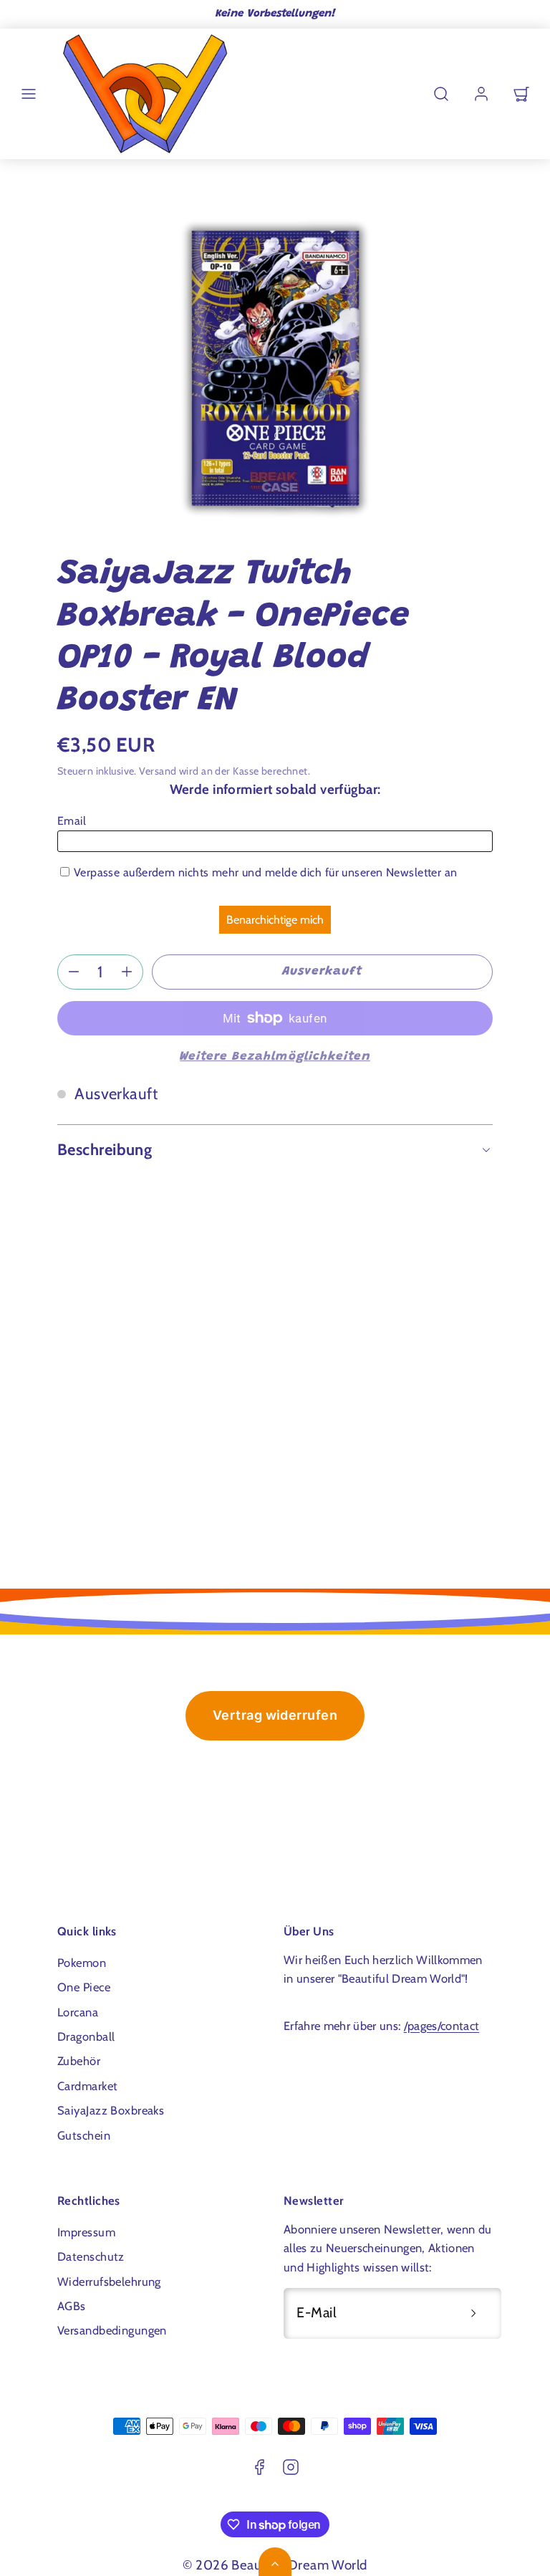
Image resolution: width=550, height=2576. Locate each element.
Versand (158, 771)
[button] (29, 94)
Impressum (86, 2232)
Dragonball (86, 2036)
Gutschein (84, 2135)
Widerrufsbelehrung (109, 2281)
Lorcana (78, 2012)
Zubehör (79, 2061)
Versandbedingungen (112, 2330)
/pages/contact (442, 2026)
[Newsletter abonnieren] (473, 2313)
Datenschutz (91, 2256)
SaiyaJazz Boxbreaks (111, 2110)
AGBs (72, 2306)
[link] (481, 94)
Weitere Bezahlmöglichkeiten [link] (275, 1057)
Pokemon (82, 1963)
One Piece (84, 1987)
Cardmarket (87, 2086)
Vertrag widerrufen (275, 1715)
